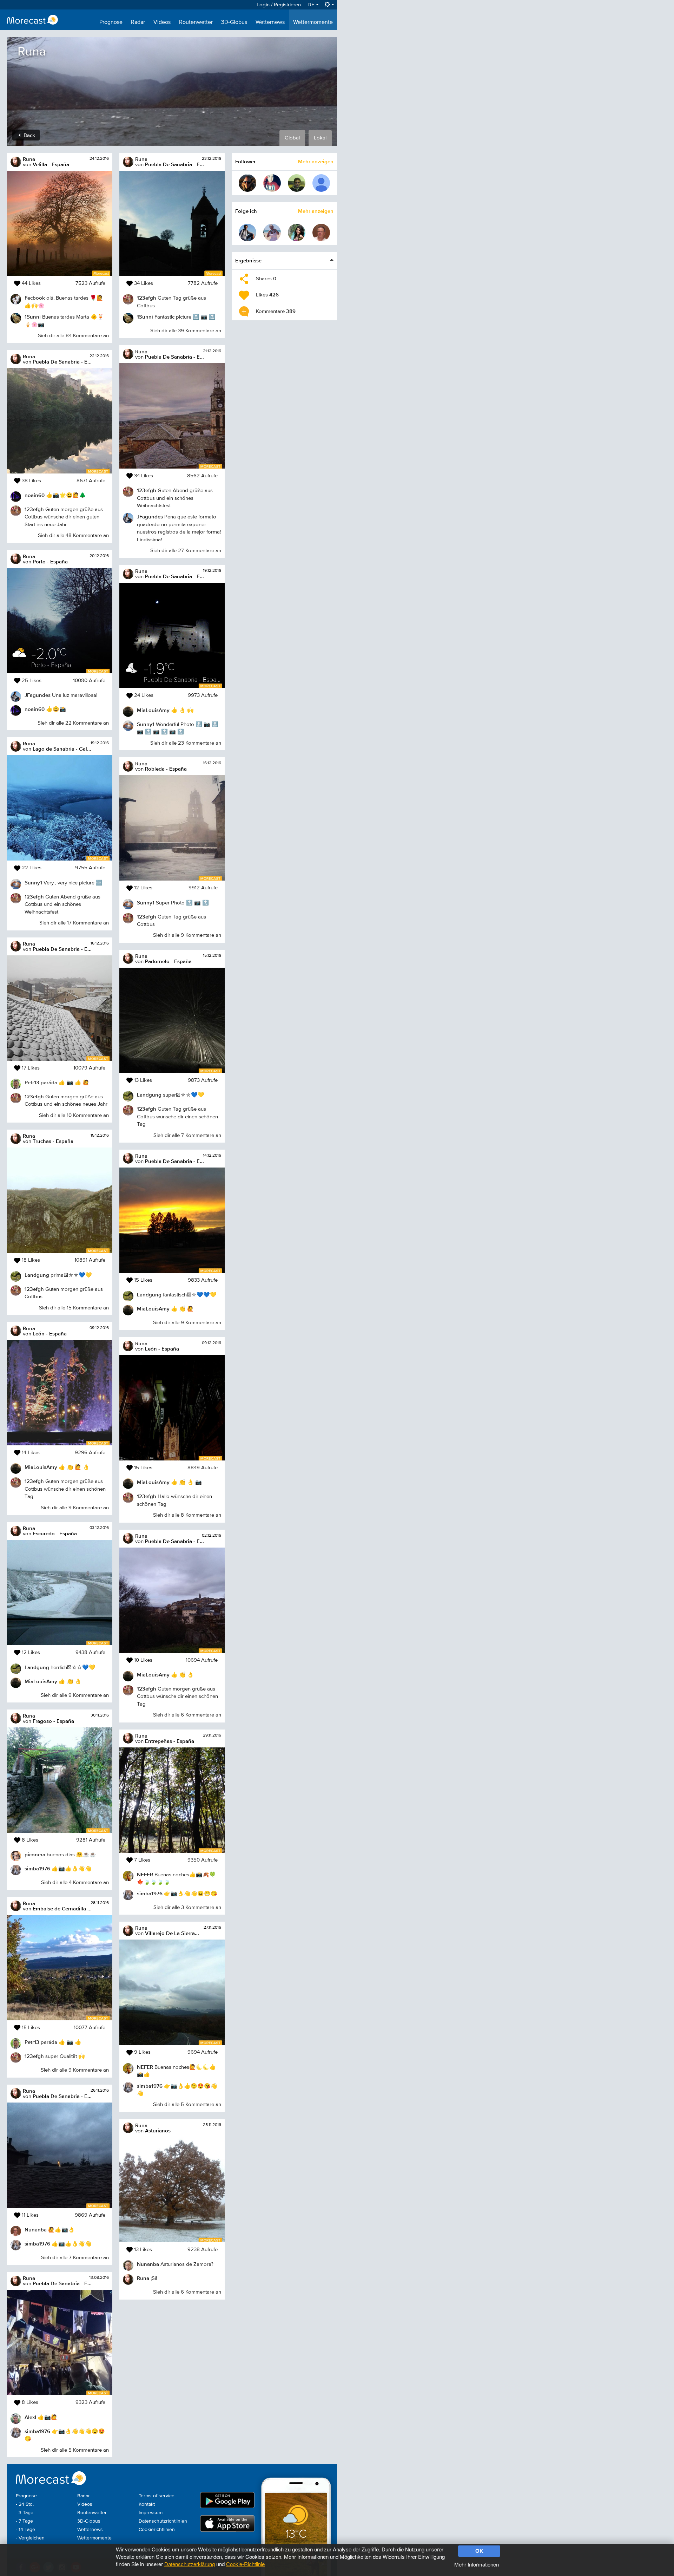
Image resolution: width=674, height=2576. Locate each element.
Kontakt (147, 2504)
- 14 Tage (25, 2530)
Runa (29, 159)
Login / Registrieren (279, 5)
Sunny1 (33, 882)
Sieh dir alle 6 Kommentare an (187, 1715)
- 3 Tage (25, 2513)
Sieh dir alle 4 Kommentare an (75, 1882)
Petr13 (32, 1082)
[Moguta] (297, 233)
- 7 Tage (24, 2521)
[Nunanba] (321, 233)
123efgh (34, 509)
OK (479, 2551)
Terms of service (157, 2496)
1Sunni (33, 317)
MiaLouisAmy (41, 1467)
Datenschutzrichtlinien (163, 2521)
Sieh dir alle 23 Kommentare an (186, 743)
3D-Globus (234, 22)
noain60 (35, 495)
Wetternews (270, 22)
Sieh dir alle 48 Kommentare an (73, 535)
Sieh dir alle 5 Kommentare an (75, 2450)
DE (312, 5)
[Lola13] (272, 233)
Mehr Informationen (477, 2564)
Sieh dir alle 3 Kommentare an (187, 1907)
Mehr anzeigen (316, 161)
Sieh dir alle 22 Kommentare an (73, 723)
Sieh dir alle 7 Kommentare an (75, 2258)
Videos (162, 22)
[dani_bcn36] (297, 183)
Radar (138, 22)
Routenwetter (196, 22)
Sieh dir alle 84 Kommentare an (73, 336)
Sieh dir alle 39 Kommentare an (186, 331)
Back (29, 135)
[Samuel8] (247, 183)
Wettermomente (313, 22)
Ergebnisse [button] (248, 260)
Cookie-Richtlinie (245, 2564)
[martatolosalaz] (272, 183)
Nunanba (36, 2230)
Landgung (37, 1275)
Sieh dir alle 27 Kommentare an (186, 551)
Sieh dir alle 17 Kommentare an (74, 923)
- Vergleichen (30, 2538)
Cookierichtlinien (157, 2530)
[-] (321, 183)
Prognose (111, 22)
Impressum (151, 2513)
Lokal (320, 138)
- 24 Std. (25, 2504)
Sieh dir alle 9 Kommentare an (75, 1508)
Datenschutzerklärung (190, 2564)
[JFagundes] (247, 233)
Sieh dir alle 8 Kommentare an (187, 1515)
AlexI (30, 2417)
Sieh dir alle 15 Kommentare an (74, 1308)
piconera (35, 1854)
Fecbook (35, 298)
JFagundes (38, 695)
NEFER (145, 1874)
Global (292, 138)
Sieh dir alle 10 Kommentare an (74, 1115)
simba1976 (37, 1868)
